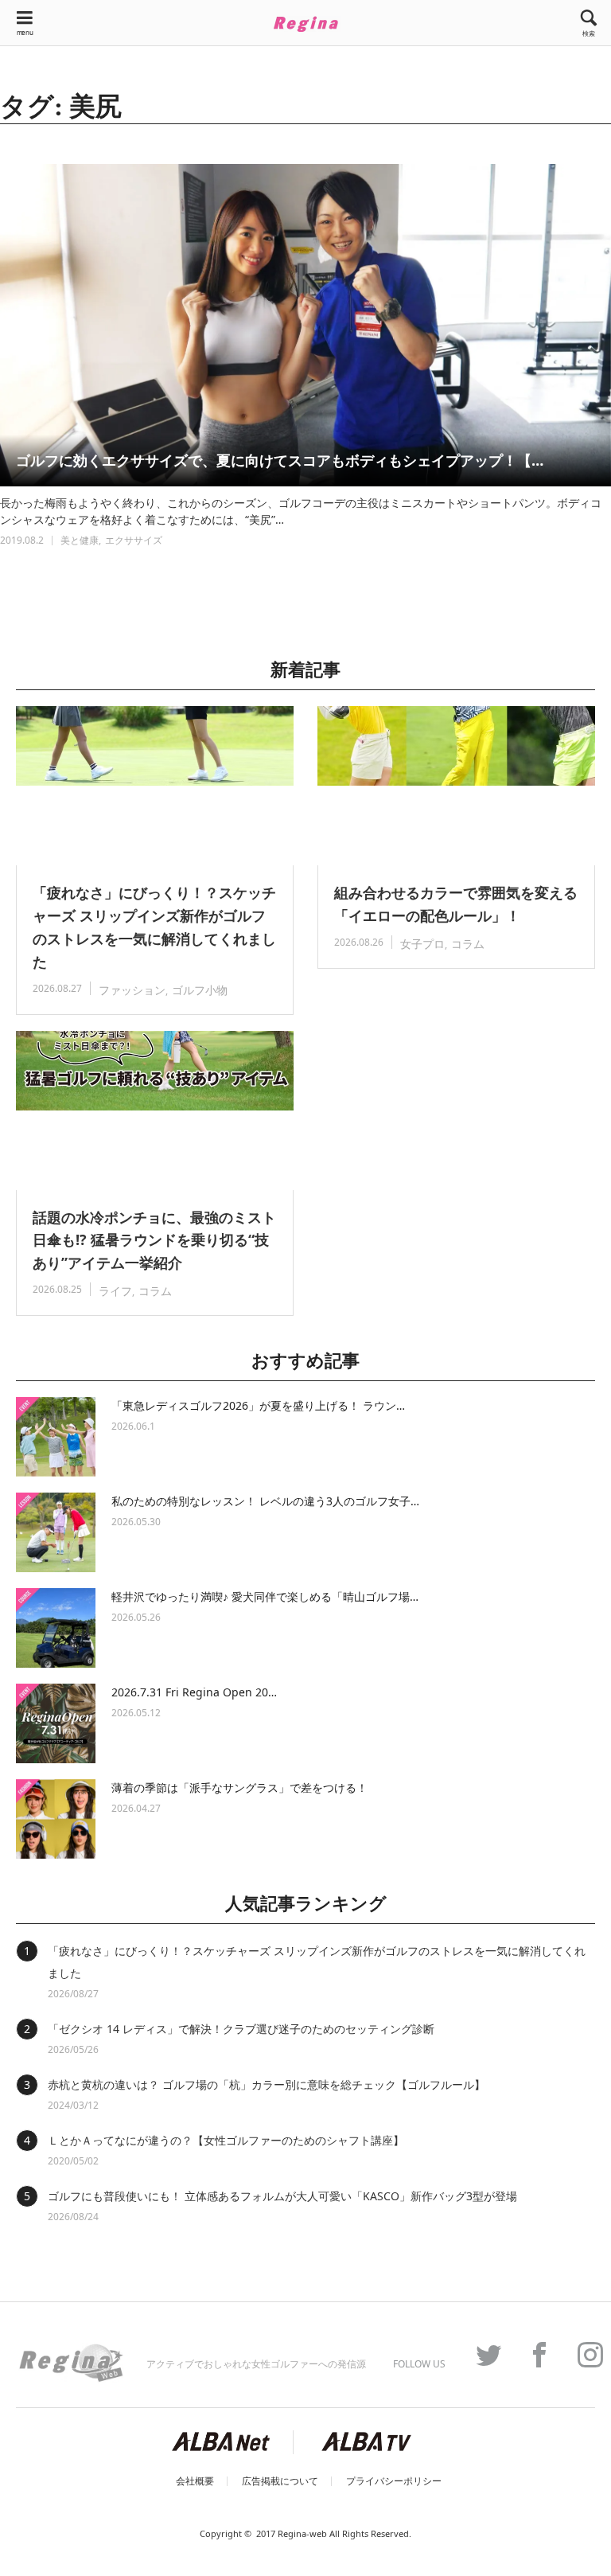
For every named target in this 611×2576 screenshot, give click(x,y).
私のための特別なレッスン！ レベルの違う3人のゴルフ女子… (265, 1501)
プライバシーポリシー (394, 2481)
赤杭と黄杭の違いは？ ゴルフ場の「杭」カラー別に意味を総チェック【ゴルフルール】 (267, 2084)
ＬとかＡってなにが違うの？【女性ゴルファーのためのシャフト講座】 (226, 2140)
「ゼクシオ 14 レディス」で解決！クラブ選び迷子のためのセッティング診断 (241, 2029)
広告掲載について (280, 2481)
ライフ (115, 1291)
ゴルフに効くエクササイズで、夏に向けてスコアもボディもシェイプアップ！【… (280, 460)
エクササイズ (134, 540)
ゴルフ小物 (200, 990)
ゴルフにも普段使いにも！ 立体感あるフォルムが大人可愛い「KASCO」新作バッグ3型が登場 (282, 2196)
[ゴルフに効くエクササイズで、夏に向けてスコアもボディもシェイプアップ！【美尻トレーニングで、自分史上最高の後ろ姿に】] (305, 325)
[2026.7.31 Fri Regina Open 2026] (56, 1723)
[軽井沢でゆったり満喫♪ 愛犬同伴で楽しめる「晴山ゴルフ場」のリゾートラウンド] (56, 1628)
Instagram (582, 2355)
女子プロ (422, 944)
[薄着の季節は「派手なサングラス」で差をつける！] (56, 1819)
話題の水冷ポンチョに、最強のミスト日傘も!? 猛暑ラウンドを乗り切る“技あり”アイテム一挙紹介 (154, 1240)
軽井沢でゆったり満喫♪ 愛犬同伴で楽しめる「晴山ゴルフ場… (265, 1596)
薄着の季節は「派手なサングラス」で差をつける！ (239, 1788)
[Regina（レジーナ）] (305, 24)
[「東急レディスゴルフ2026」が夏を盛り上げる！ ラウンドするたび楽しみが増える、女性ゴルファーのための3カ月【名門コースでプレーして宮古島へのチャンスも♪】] (56, 1437)
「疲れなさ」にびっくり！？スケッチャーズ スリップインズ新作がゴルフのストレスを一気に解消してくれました (154, 927)
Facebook (531, 2355)
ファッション (132, 990)
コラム (468, 944)
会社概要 (195, 2481)
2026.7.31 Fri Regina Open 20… (194, 1692)
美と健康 (80, 540)
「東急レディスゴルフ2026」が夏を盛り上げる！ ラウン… (258, 1405)
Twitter (481, 2355)
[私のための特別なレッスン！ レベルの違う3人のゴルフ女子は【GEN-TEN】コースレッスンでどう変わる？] (56, 1532)
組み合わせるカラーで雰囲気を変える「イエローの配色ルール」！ (456, 904)
